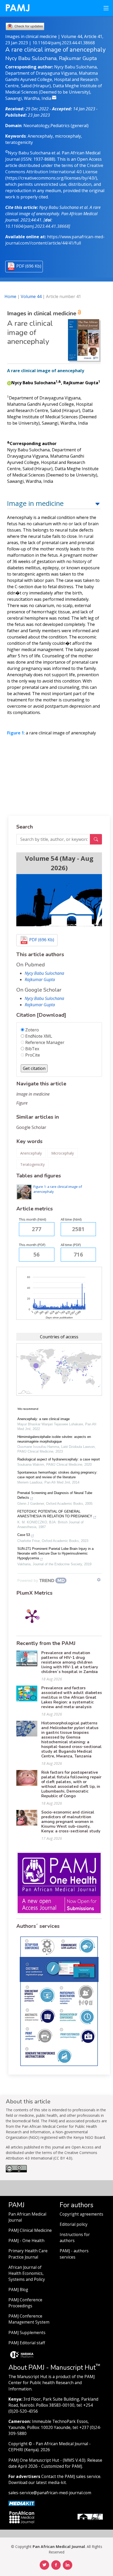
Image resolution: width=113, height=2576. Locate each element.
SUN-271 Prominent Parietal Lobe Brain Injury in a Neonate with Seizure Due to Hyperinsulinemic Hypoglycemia (55, 1553)
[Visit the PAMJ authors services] (59, 2001)
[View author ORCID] (9, 383)
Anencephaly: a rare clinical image (43, 1419)
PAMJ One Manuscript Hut (34, 2460)
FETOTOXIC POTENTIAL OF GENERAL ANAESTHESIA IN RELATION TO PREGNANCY (55, 1514)
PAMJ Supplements (27, 2333)
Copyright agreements (81, 2214)
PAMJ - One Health (26, 2241)
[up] (97, 503)
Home (10, 296)
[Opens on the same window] (16, 2171)
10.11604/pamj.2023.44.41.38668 (64, 43)
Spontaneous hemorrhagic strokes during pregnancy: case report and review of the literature (57, 1475)
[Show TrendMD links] (99, 1580)
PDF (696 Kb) (29, 266)
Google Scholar (31, 1127)
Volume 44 (31, 296)
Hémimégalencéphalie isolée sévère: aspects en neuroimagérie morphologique (54, 1439)
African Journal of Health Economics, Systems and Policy (27, 2273)
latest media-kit (51, 2483)
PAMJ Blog (18, 2290)
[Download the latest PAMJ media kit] (22, 2503)
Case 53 (24, 1535)
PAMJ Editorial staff (27, 2343)
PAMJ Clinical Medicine (30, 2230)
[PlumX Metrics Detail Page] (32, 1616)
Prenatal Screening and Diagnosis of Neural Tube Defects (55, 1495)
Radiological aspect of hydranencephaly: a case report (59, 1459)
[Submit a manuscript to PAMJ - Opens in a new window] (59, 900)
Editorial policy (74, 2224)
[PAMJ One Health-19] (59, 1882)
